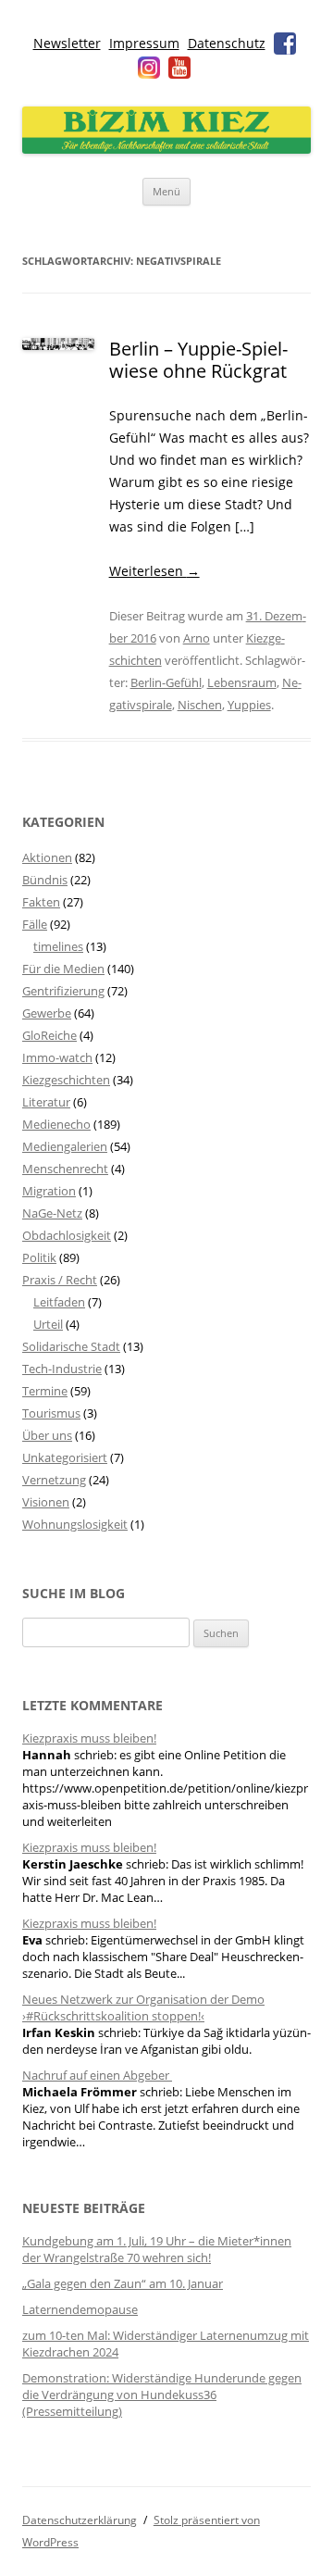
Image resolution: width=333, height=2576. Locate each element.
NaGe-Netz (52, 1213)
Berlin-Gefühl (166, 682)
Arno (197, 638)
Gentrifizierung (63, 991)
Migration (49, 1191)
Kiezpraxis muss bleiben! (89, 1738)
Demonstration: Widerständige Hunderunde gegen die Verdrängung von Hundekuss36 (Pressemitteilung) (162, 2395)
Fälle (35, 924)
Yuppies (249, 705)
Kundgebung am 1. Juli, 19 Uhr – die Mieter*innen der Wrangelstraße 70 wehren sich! (157, 2249)
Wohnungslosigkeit (75, 1524)
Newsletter (67, 43)
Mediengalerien (65, 1146)
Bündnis (45, 880)
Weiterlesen (154, 571)
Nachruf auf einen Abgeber (97, 2075)
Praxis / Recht (60, 1280)
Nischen (200, 705)
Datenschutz (227, 43)
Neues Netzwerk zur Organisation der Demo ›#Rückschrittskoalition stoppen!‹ (143, 2007)
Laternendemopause (80, 2309)
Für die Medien (63, 969)
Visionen (46, 1502)
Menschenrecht (65, 1169)
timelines (58, 946)
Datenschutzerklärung (80, 2520)
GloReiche (49, 1035)
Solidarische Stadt (71, 1346)
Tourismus (51, 1413)
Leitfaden (59, 1302)
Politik (39, 1257)
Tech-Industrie (62, 1369)
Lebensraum (242, 682)
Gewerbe (47, 1013)
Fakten (41, 902)
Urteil (48, 1324)
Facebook (285, 44)
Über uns (47, 1435)
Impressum (144, 43)
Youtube (179, 68)
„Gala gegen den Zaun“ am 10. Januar (123, 2283)
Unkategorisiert (65, 1457)
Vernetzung (54, 1480)
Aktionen (47, 857)
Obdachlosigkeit (67, 1235)
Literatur (46, 1102)
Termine (45, 1391)
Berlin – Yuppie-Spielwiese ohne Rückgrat (198, 360)
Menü (166, 191)
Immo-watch (57, 1057)
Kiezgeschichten (66, 1080)
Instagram (149, 68)
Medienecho (56, 1124)
